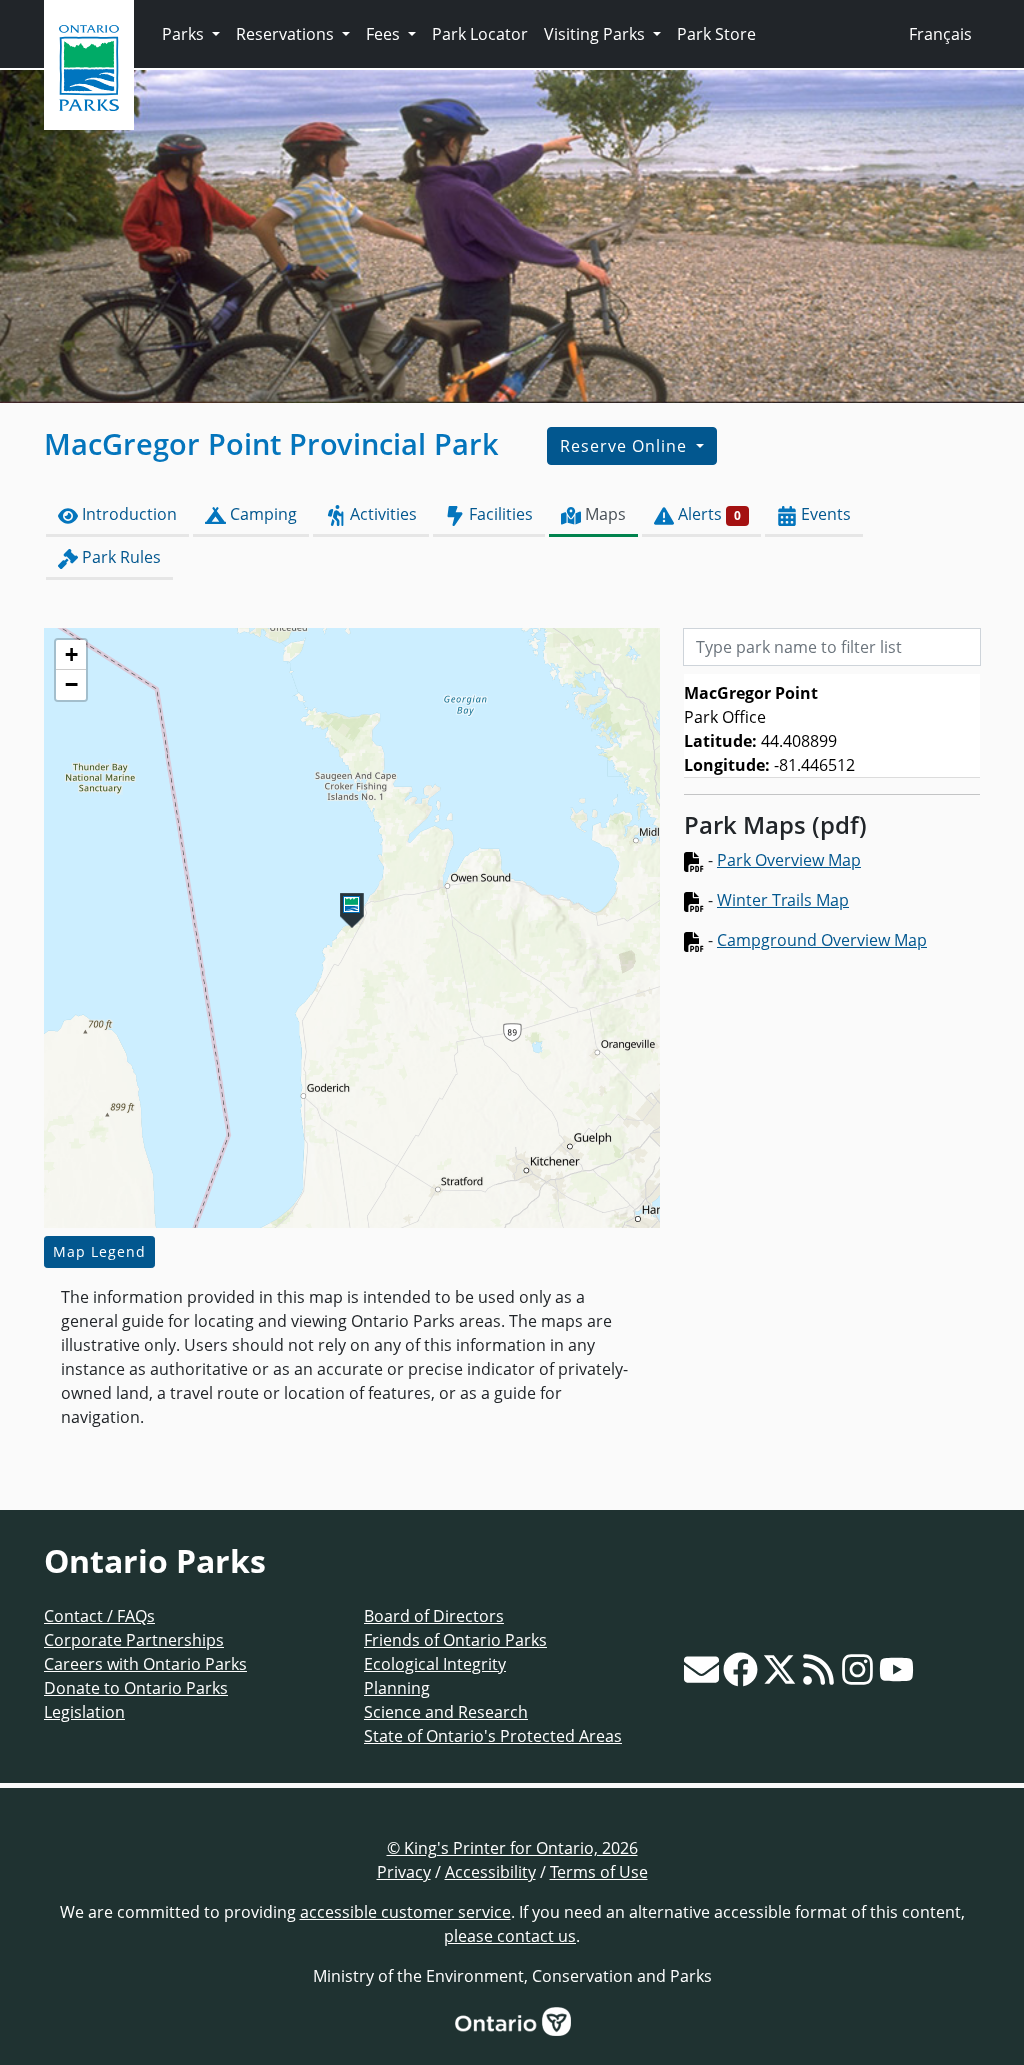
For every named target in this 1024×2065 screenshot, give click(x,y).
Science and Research (446, 1712)
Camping (261, 514)
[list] (832, 726)
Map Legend (99, 1251)
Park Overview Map (789, 860)
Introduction (127, 514)
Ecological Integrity (435, 1664)
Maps (603, 514)
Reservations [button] (287, 34)
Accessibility (490, 1872)
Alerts (707, 514)
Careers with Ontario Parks (145, 1664)
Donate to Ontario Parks (136, 1688)
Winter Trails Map (783, 900)
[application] (352, 928)
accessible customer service (405, 1912)
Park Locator (480, 34)
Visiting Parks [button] (596, 34)
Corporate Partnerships (134, 1640)
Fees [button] (385, 34)
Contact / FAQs (99, 1616)
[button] (352, 910)
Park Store (716, 34)
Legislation (84, 1712)
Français (940, 34)
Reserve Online (626, 446)
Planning (397, 1688)
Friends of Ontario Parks (455, 1640)
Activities (381, 514)
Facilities (499, 514)
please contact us (510, 1936)
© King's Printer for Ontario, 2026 (512, 1848)
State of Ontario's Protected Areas (493, 1736)
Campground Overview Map (822, 940)
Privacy (404, 1872)
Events (824, 514)
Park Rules (119, 557)
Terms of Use (599, 1872)
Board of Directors (434, 1616)
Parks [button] (185, 34)
